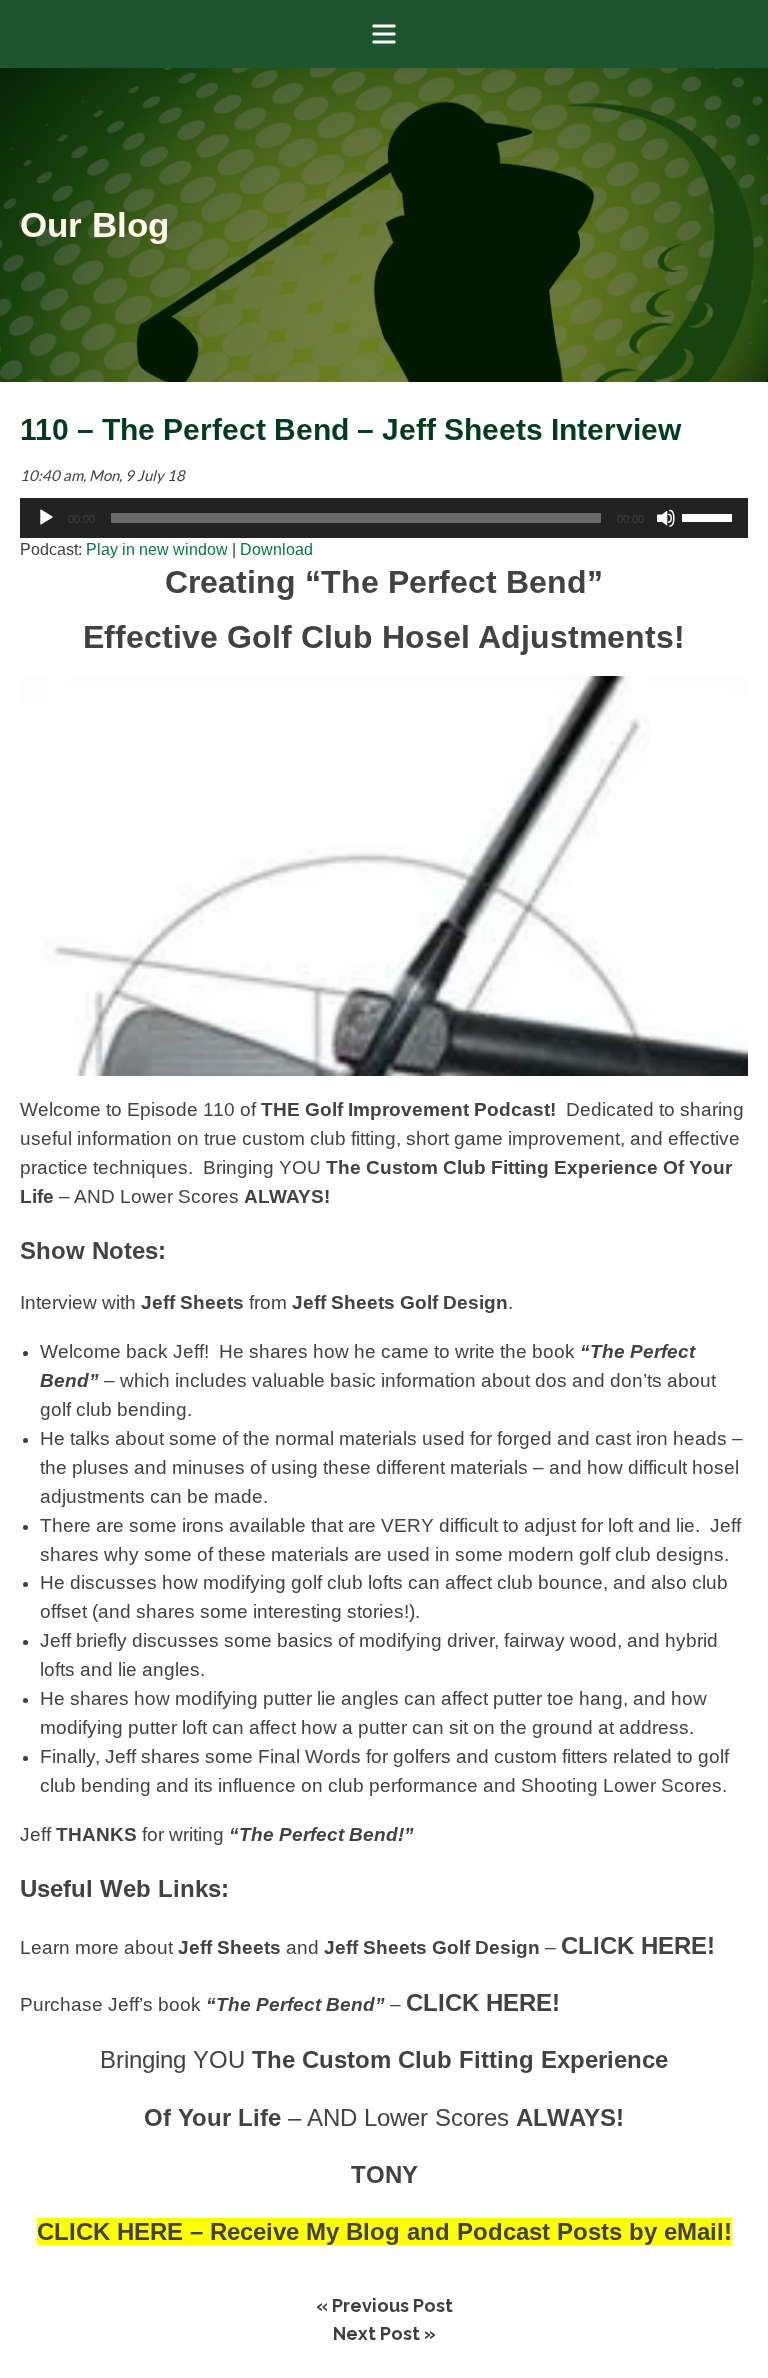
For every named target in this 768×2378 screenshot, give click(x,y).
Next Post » (384, 2333)
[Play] (46, 518)
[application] (384, 518)
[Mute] (666, 518)
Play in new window (157, 549)
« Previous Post (384, 2305)
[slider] (710, 516)
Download (276, 549)
